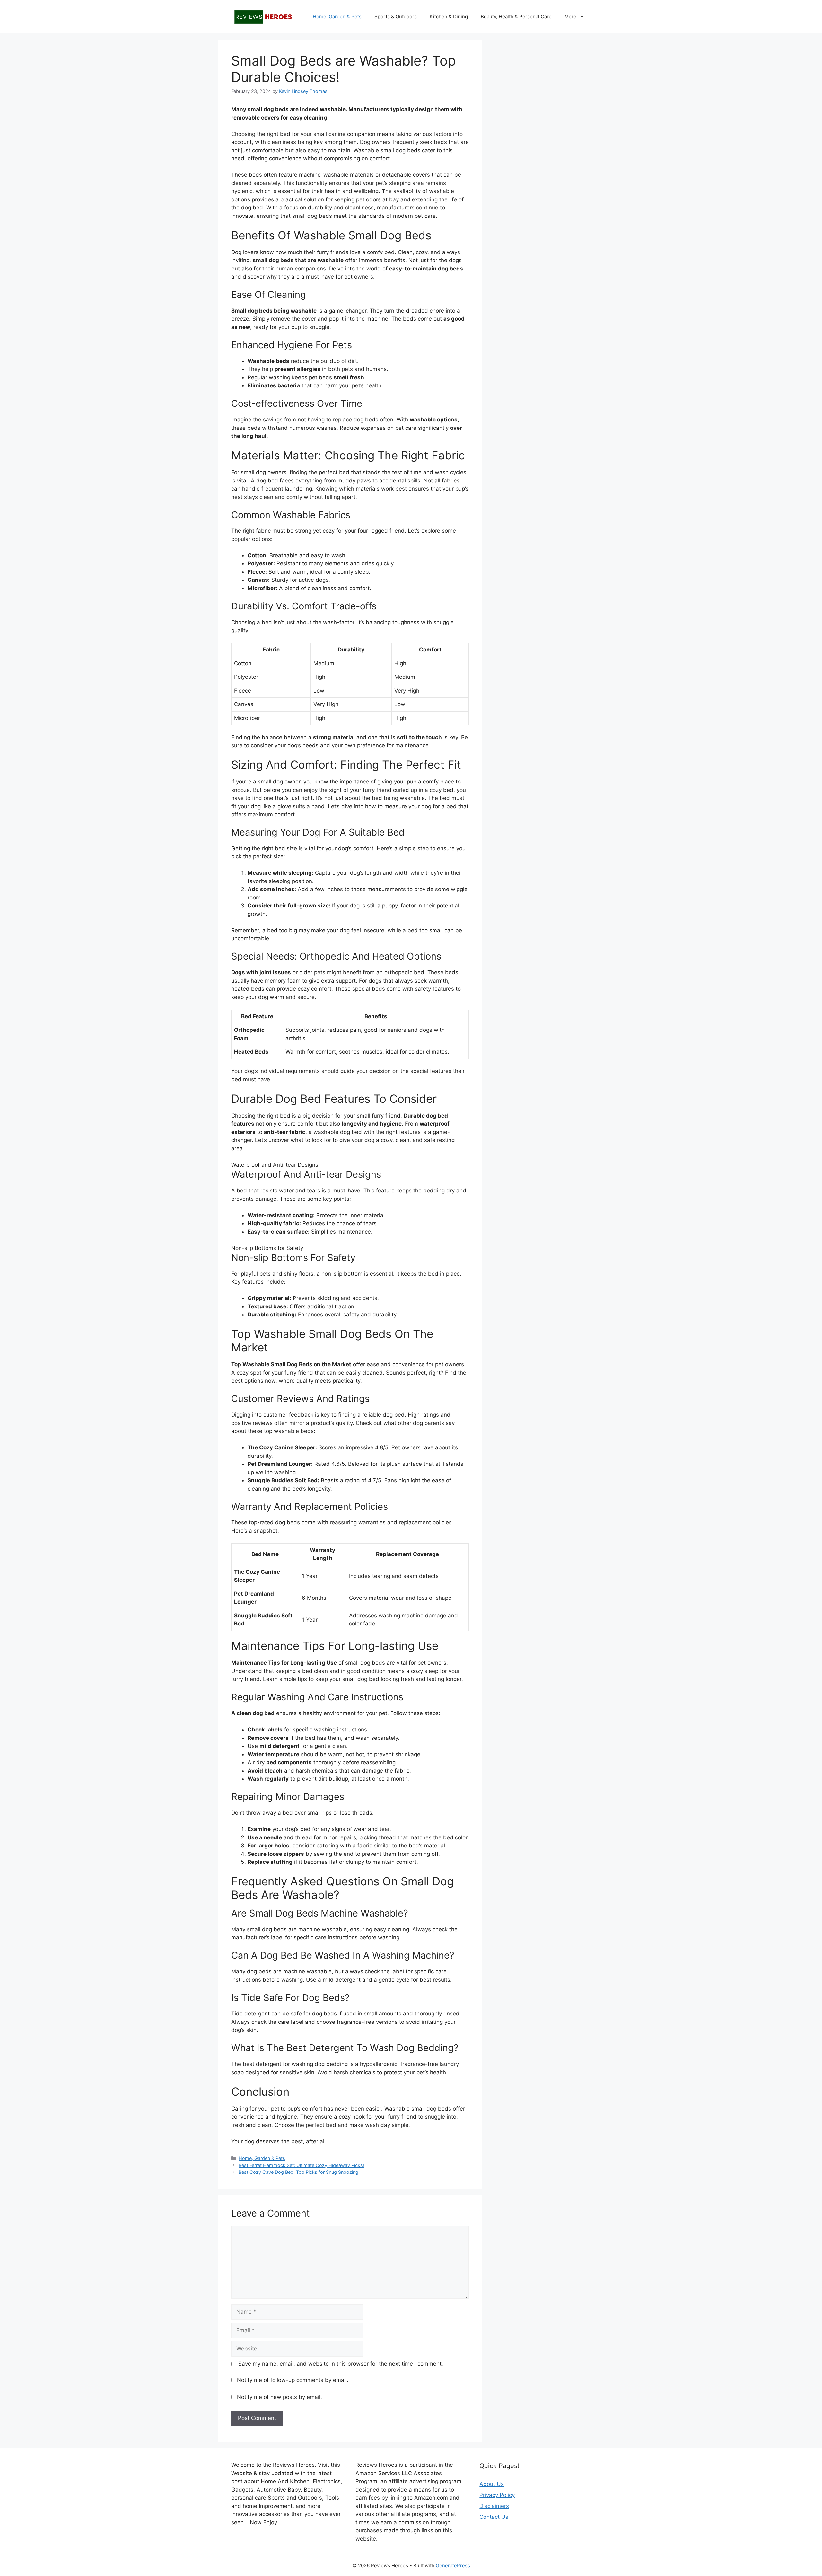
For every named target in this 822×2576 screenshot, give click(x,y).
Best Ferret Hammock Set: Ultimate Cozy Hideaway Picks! (301, 2165)
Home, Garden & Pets (337, 17)
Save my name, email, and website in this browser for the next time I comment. (341, 2364)
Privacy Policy (497, 2495)
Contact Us (494, 2517)
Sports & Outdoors (396, 17)
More (570, 17)
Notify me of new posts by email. (280, 2397)
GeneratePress (453, 2566)
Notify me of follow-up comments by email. (293, 2380)
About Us (492, 2484)
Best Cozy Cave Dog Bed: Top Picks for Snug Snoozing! (299, 2172)
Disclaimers (494, 2506)
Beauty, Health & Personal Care (516, 17)
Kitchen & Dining (449, 17)
